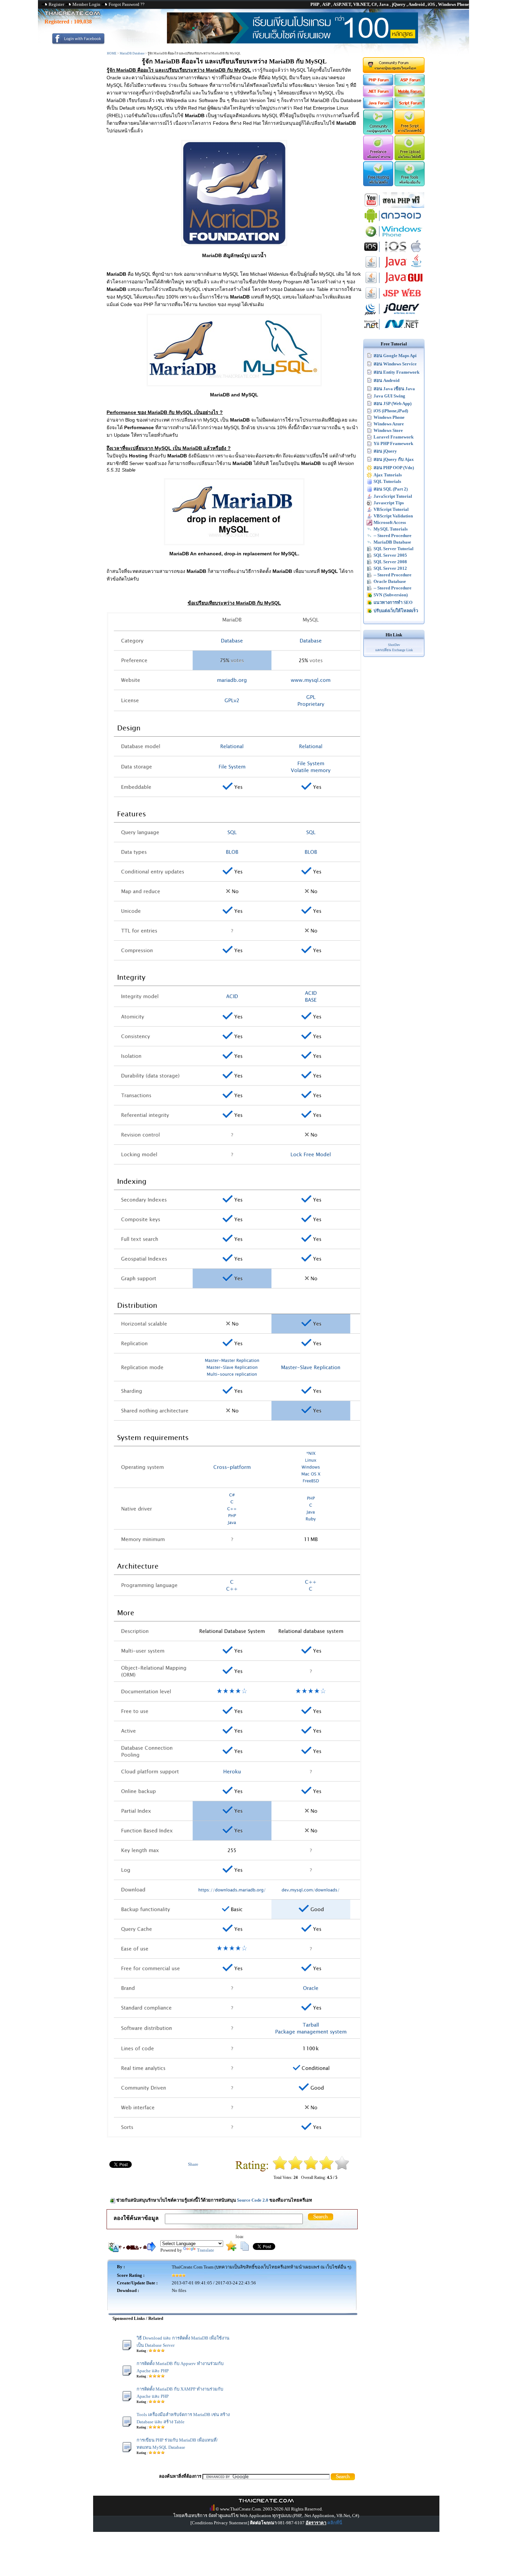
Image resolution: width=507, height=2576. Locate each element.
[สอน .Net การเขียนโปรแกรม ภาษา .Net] (394, 330)
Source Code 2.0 (253, 2200)
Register (56, 4)
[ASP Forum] (410, 84)
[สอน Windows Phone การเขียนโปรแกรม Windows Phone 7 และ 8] (394, 237)
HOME (112, 53)
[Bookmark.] (231, 2249)
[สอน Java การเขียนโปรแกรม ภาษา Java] (394, 268)
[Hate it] (280, 2168)
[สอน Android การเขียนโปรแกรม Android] (394, 222)
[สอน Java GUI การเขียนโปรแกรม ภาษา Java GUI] (394, 284)
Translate (206, 2250)
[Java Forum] (378, 107)
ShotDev (394, 645)
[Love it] (342, 2168)
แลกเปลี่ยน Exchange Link (394, 650)
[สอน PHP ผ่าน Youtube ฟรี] (394, 206)
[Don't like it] (295, 2168)
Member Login (86, 4)
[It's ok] (311, 2168)
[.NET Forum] (378, 95)
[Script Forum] (410, 107)
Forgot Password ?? (127, 4)
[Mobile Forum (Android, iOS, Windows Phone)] (410, 95)
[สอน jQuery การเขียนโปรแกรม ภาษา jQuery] (394, 315)
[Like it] (326, 2168)
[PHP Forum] (378, 84)
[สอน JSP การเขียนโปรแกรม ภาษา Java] (394, 299)
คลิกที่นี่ (335, 2523)
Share (193, 2164)
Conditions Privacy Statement (220, 2523)
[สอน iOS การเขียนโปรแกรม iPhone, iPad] (394, 253)
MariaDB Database (132, 53)
